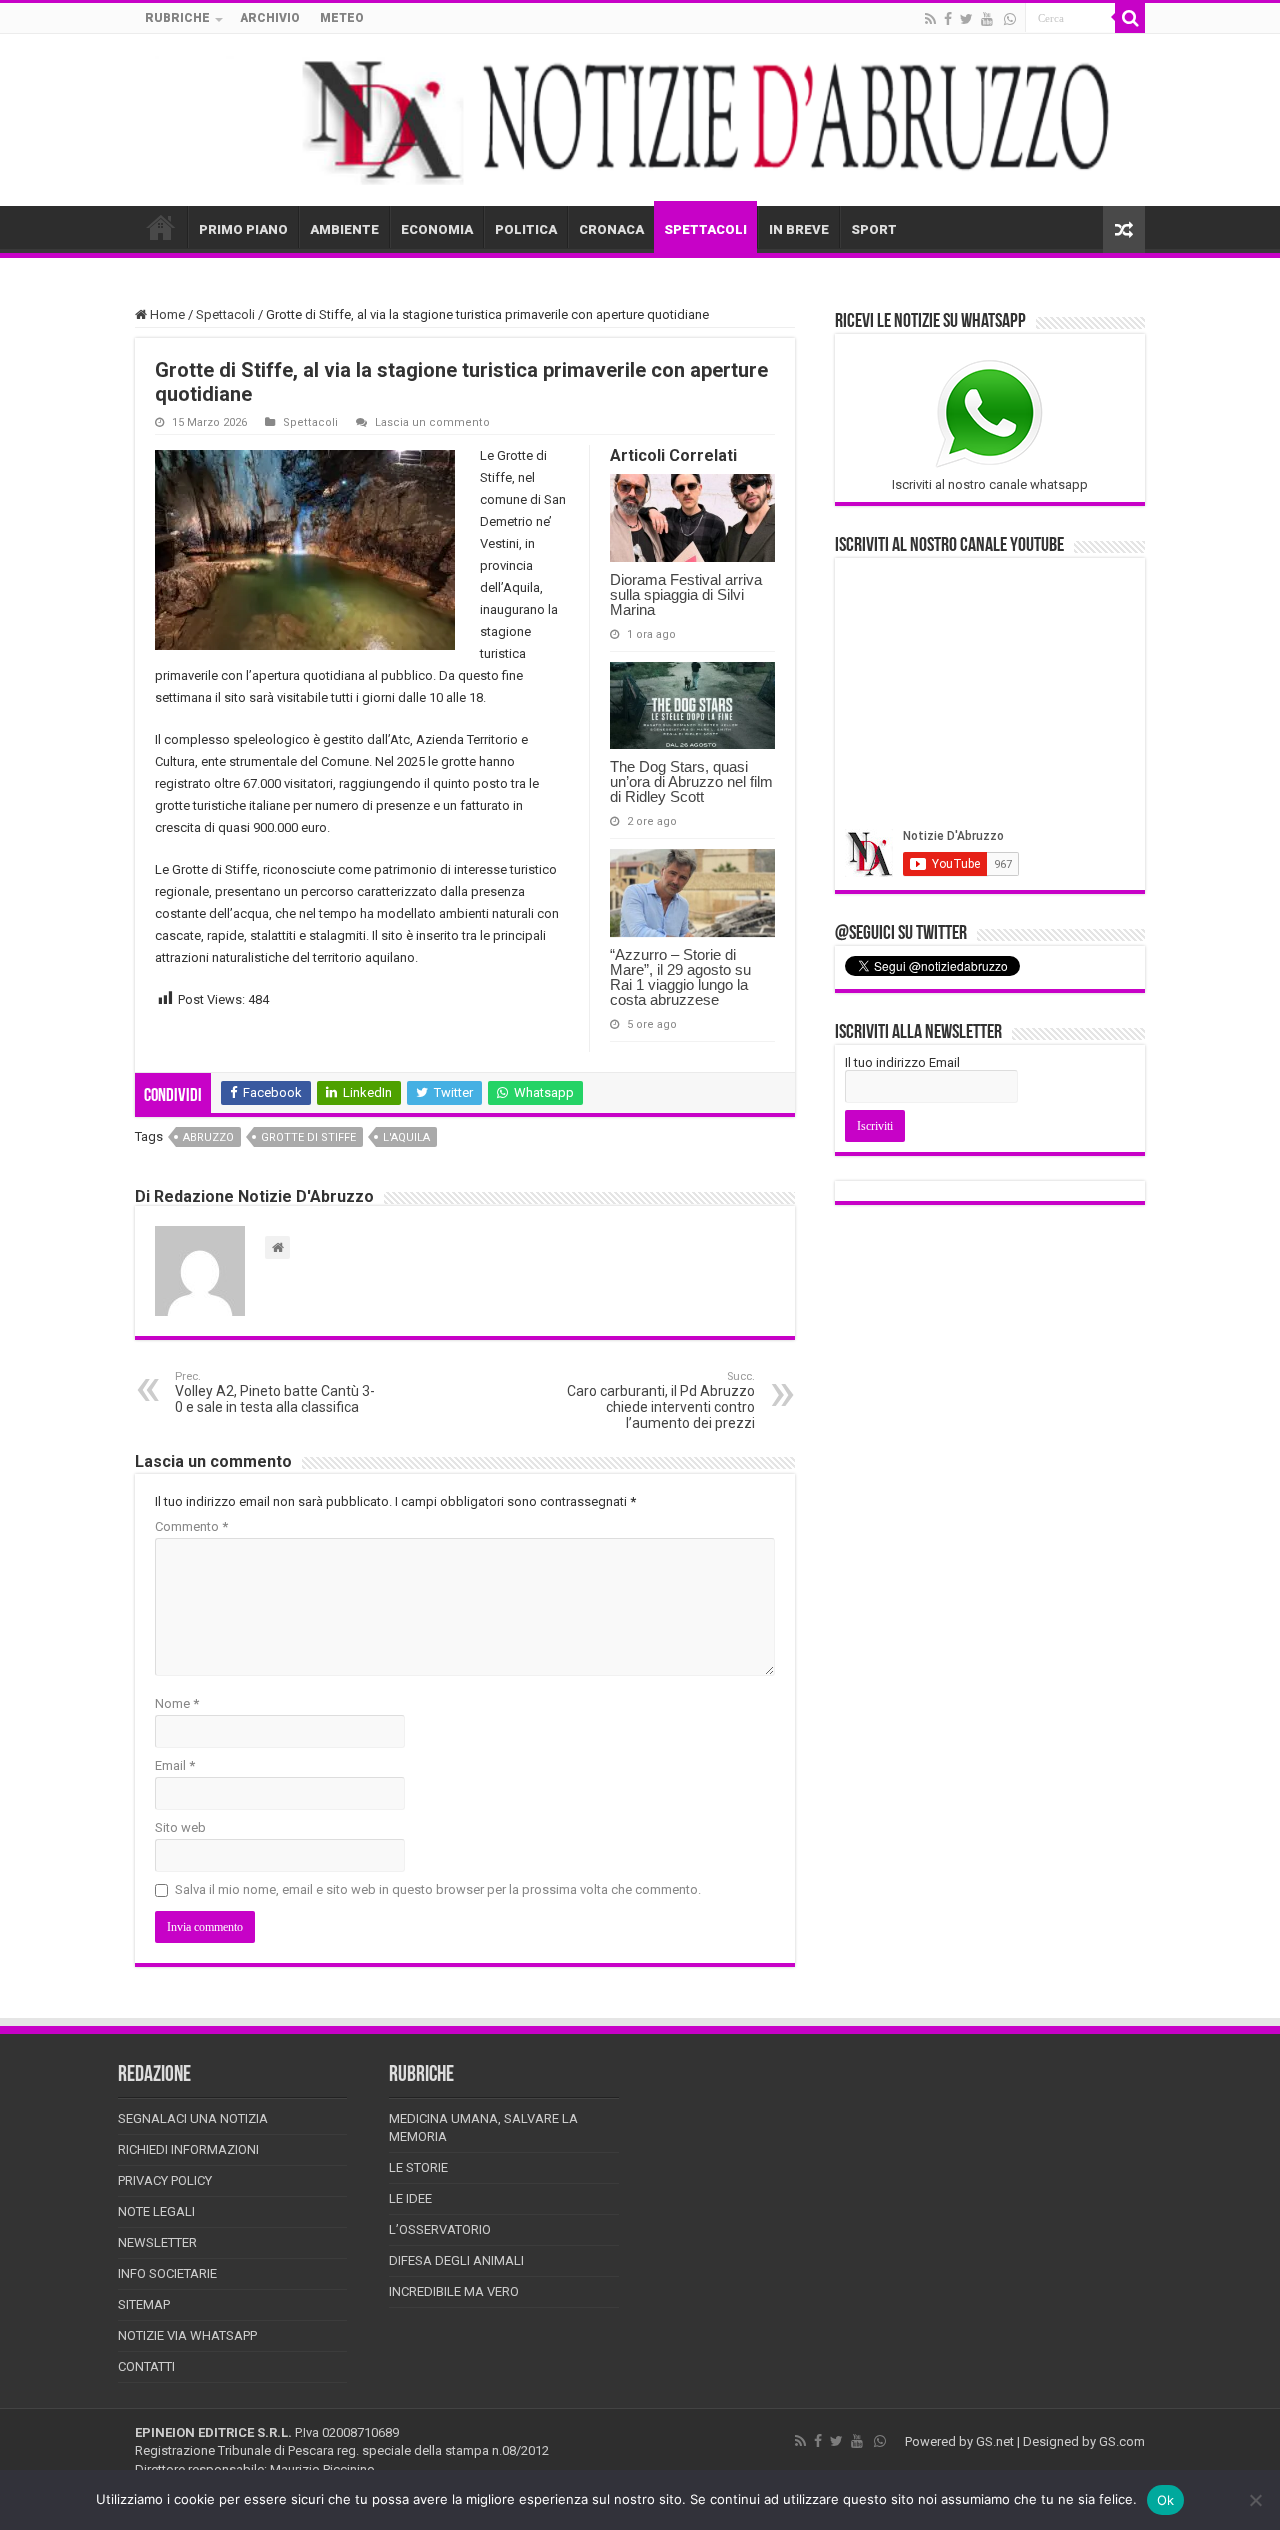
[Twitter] (966, 19)
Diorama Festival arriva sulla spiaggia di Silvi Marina (686, 594)
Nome (177, 1703)
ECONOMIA (437, 229)
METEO (342, 18)
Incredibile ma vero (454, 2291)
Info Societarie (167, 2273)
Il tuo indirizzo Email (902, 1062)
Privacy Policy (165, 2180)
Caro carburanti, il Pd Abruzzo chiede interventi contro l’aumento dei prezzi (661, 1400)
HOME (161, 227)
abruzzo (208, 1137)
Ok (1166, 2500)
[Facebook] (948, 19)
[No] (1255, 2500)
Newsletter (157, 2242)
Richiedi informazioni (188, 2149)
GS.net (995, 2441)
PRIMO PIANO (243, 229)
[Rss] (930, 19)
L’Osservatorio (440, 2229)
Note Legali (156, 2211)
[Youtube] (987, 19)
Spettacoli (225, 314)
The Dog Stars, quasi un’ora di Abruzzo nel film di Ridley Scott (691, 781)
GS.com (1122, 2441)
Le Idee (410, 2198)
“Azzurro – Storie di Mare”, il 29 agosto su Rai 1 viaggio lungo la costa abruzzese (680, 977)
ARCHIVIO (270, 18)
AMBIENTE (344, 229)
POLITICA (526, 229)
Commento (191, 1526)
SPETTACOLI (705, 229)
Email (175, 1765)
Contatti (146, 2366)
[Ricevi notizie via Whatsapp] (1010, 19)
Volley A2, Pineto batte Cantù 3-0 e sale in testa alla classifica (275, 1392)
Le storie (418, 2167)
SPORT (874, 229)
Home (166, 314)
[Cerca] (1130, 18)
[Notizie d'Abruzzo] (640, 120)
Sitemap (144, 2304)
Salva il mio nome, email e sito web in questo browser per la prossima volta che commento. (438, 1889)
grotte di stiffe (308, 1137)
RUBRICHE (177, 18)
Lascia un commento (432, 422)
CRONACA (611, 229)
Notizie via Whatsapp (187, 2335)
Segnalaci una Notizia (193, 2118)
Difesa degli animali (456, 2260)
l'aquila (406, 1137)
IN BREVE (799, 229)
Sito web (180, 1827)
